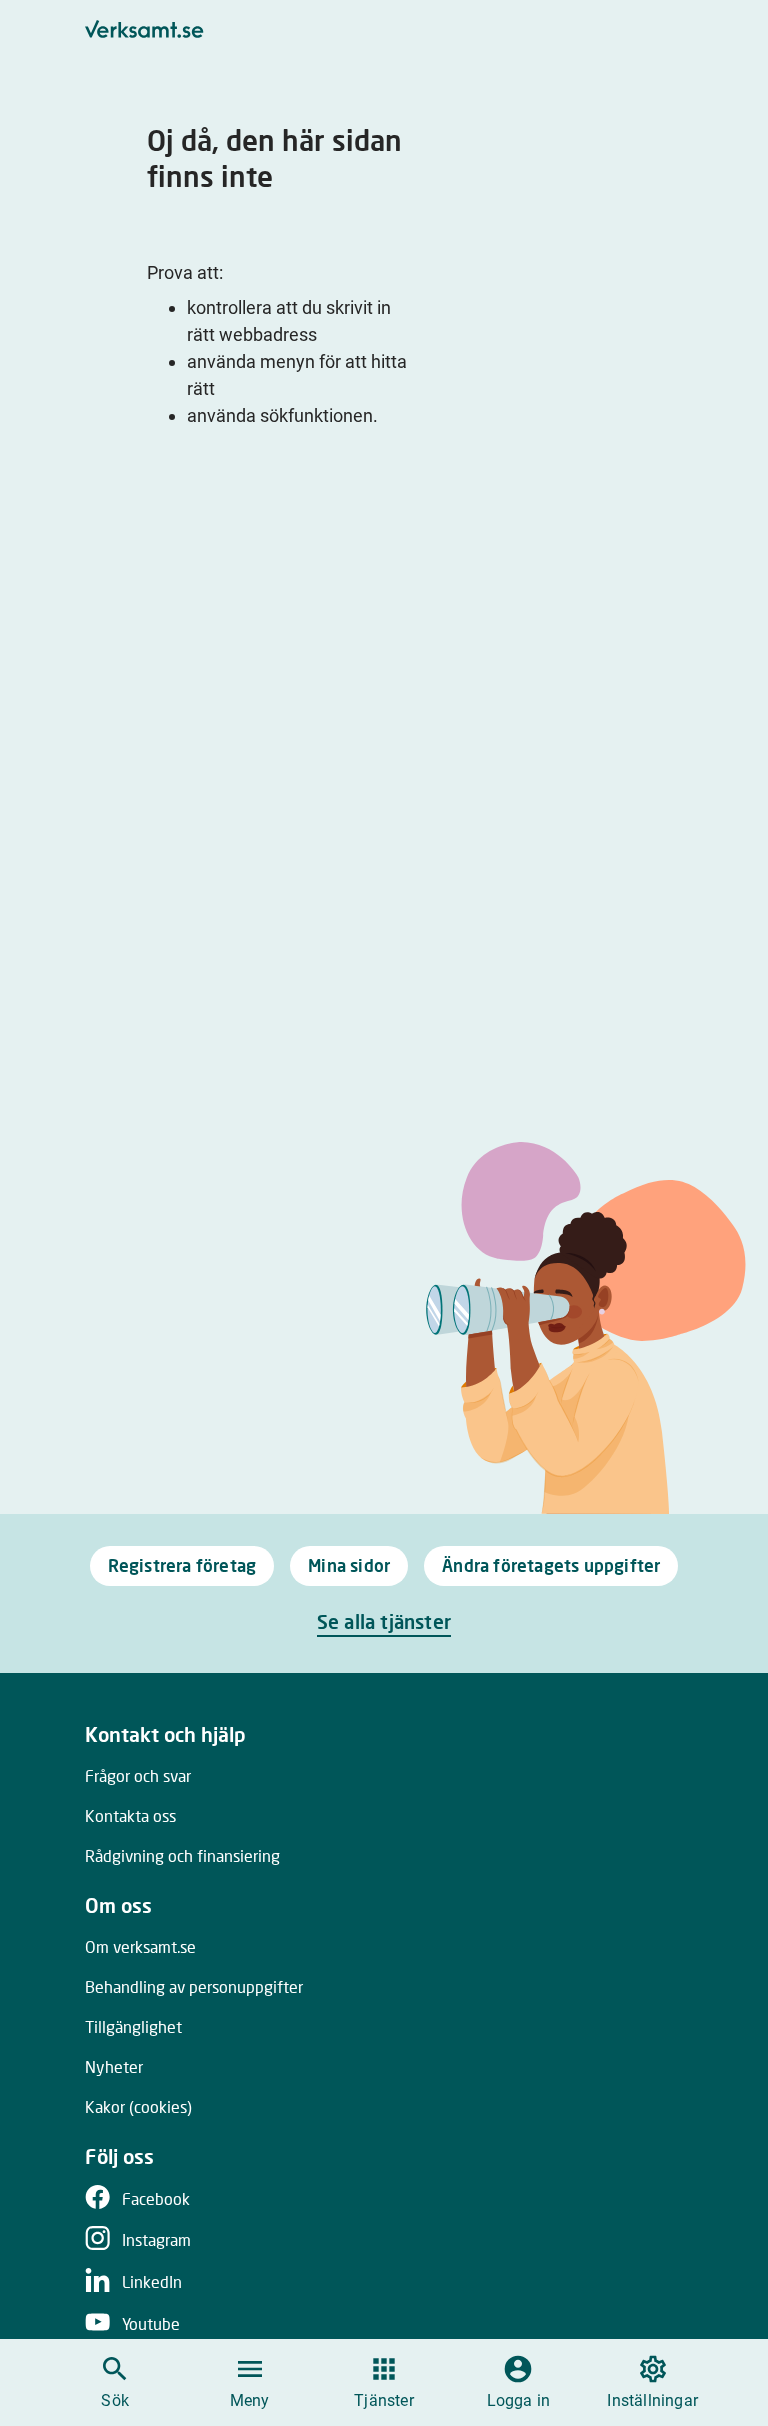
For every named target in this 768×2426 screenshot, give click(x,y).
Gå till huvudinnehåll (485, 21)
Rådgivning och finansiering (182, 1855)
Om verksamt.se (140, 1946)
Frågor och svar (138, 1775)
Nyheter (114, 2066)
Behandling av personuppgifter (194, 1986)
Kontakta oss (130, 1815)
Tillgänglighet (133, 2026)
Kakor (138, 2106)
